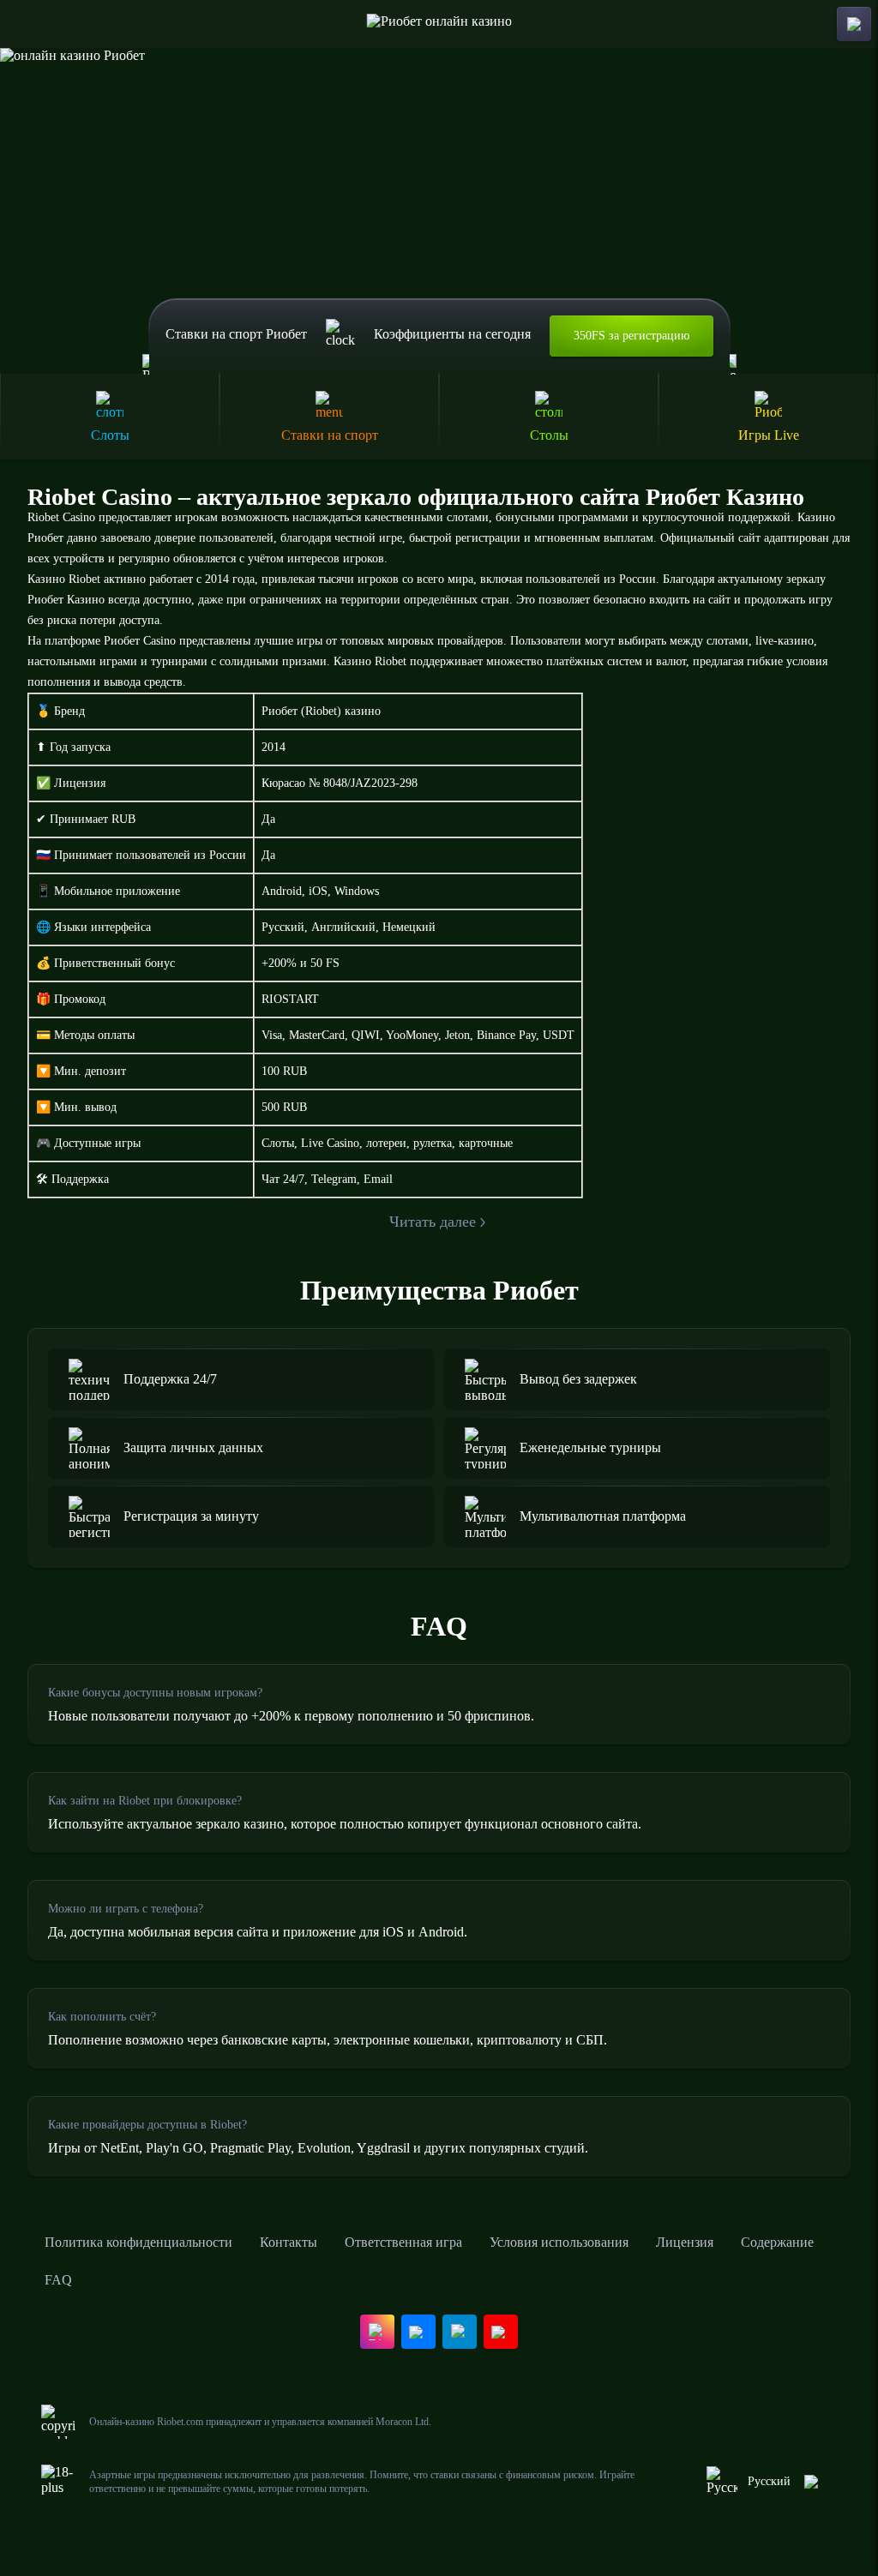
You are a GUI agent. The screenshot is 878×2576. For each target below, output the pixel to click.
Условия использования (559, 2242)
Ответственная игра (403, 2242)
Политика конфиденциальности (138, 2242)
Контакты (289, 2242)
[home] (439, 24)
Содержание (777, 2242)
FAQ (58, 2280)
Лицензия (685, 2242)
